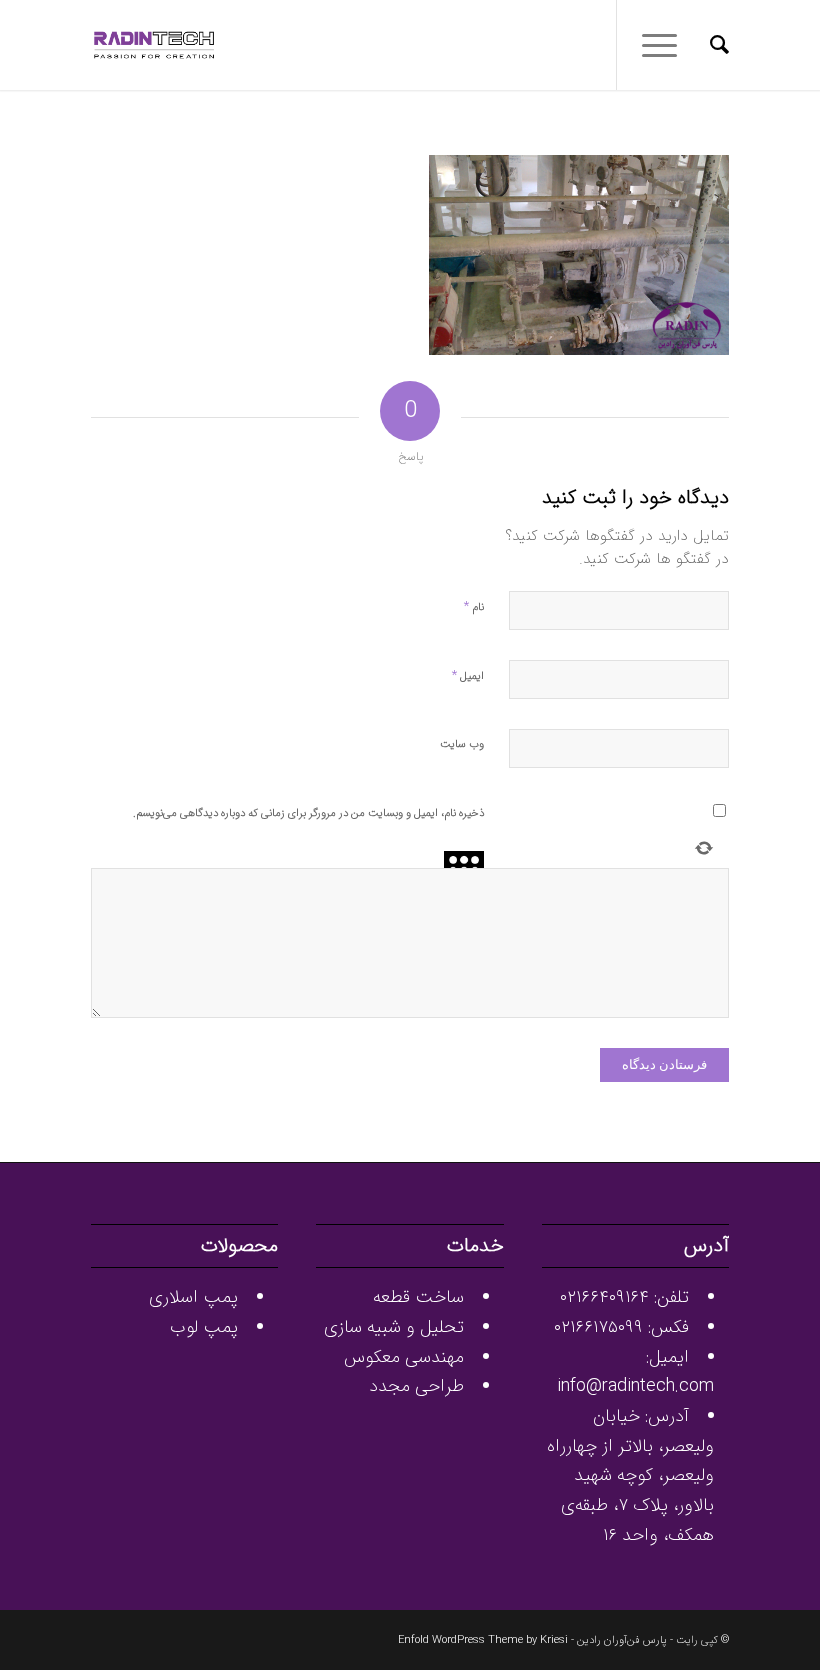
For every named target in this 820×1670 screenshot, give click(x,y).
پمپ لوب (204, 1327)
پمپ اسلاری (193, 1297)
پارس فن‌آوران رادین (622, 1640)
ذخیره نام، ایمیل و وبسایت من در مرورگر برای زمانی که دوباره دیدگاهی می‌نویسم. (308, 813)
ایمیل (468, 675)
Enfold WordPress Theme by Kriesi (483, 1640)
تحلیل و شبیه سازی (394, 1327)
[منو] (666, 45)
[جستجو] (709, 45)
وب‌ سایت (462, 744)
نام (474, 606)
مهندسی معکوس (404, 1357)
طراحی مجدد (416, 1386)
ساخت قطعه (418, 1297)
